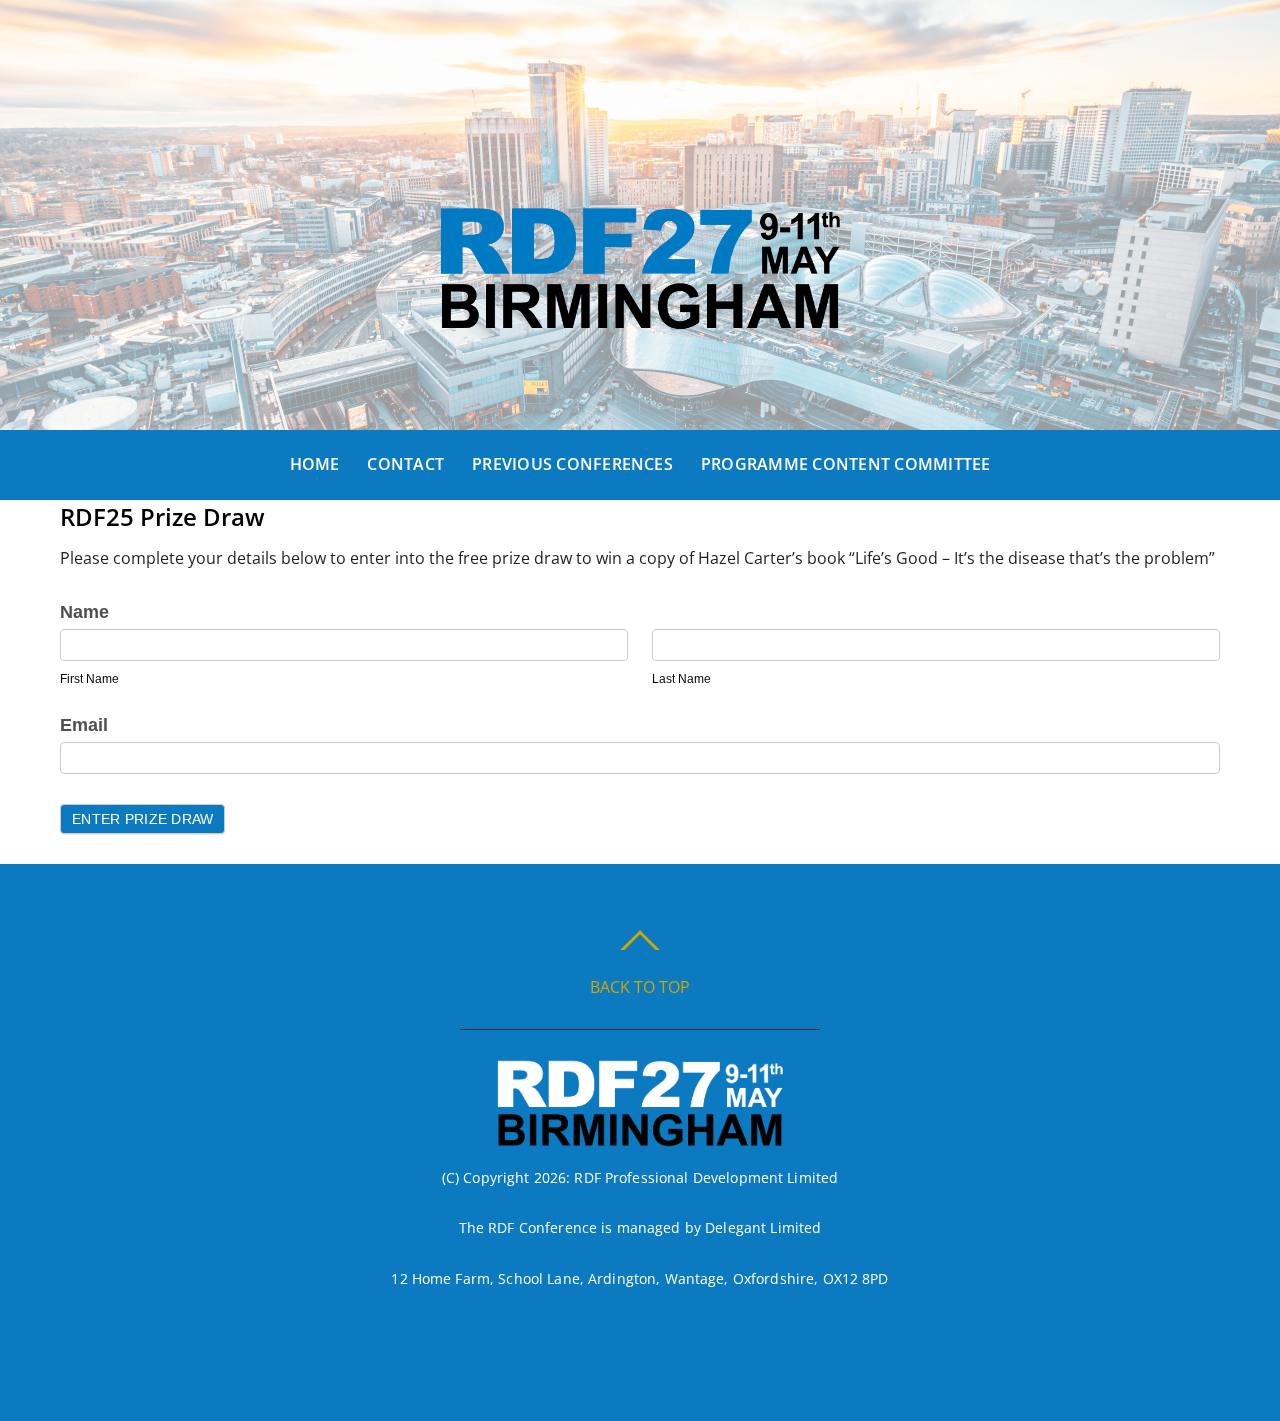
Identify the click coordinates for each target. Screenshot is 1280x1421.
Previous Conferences (572, 464)
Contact (405, 464)
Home (315, 464)
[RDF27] (640, 315)
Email (84, 725)
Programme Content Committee (845, 464)
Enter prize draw (142, 819)
